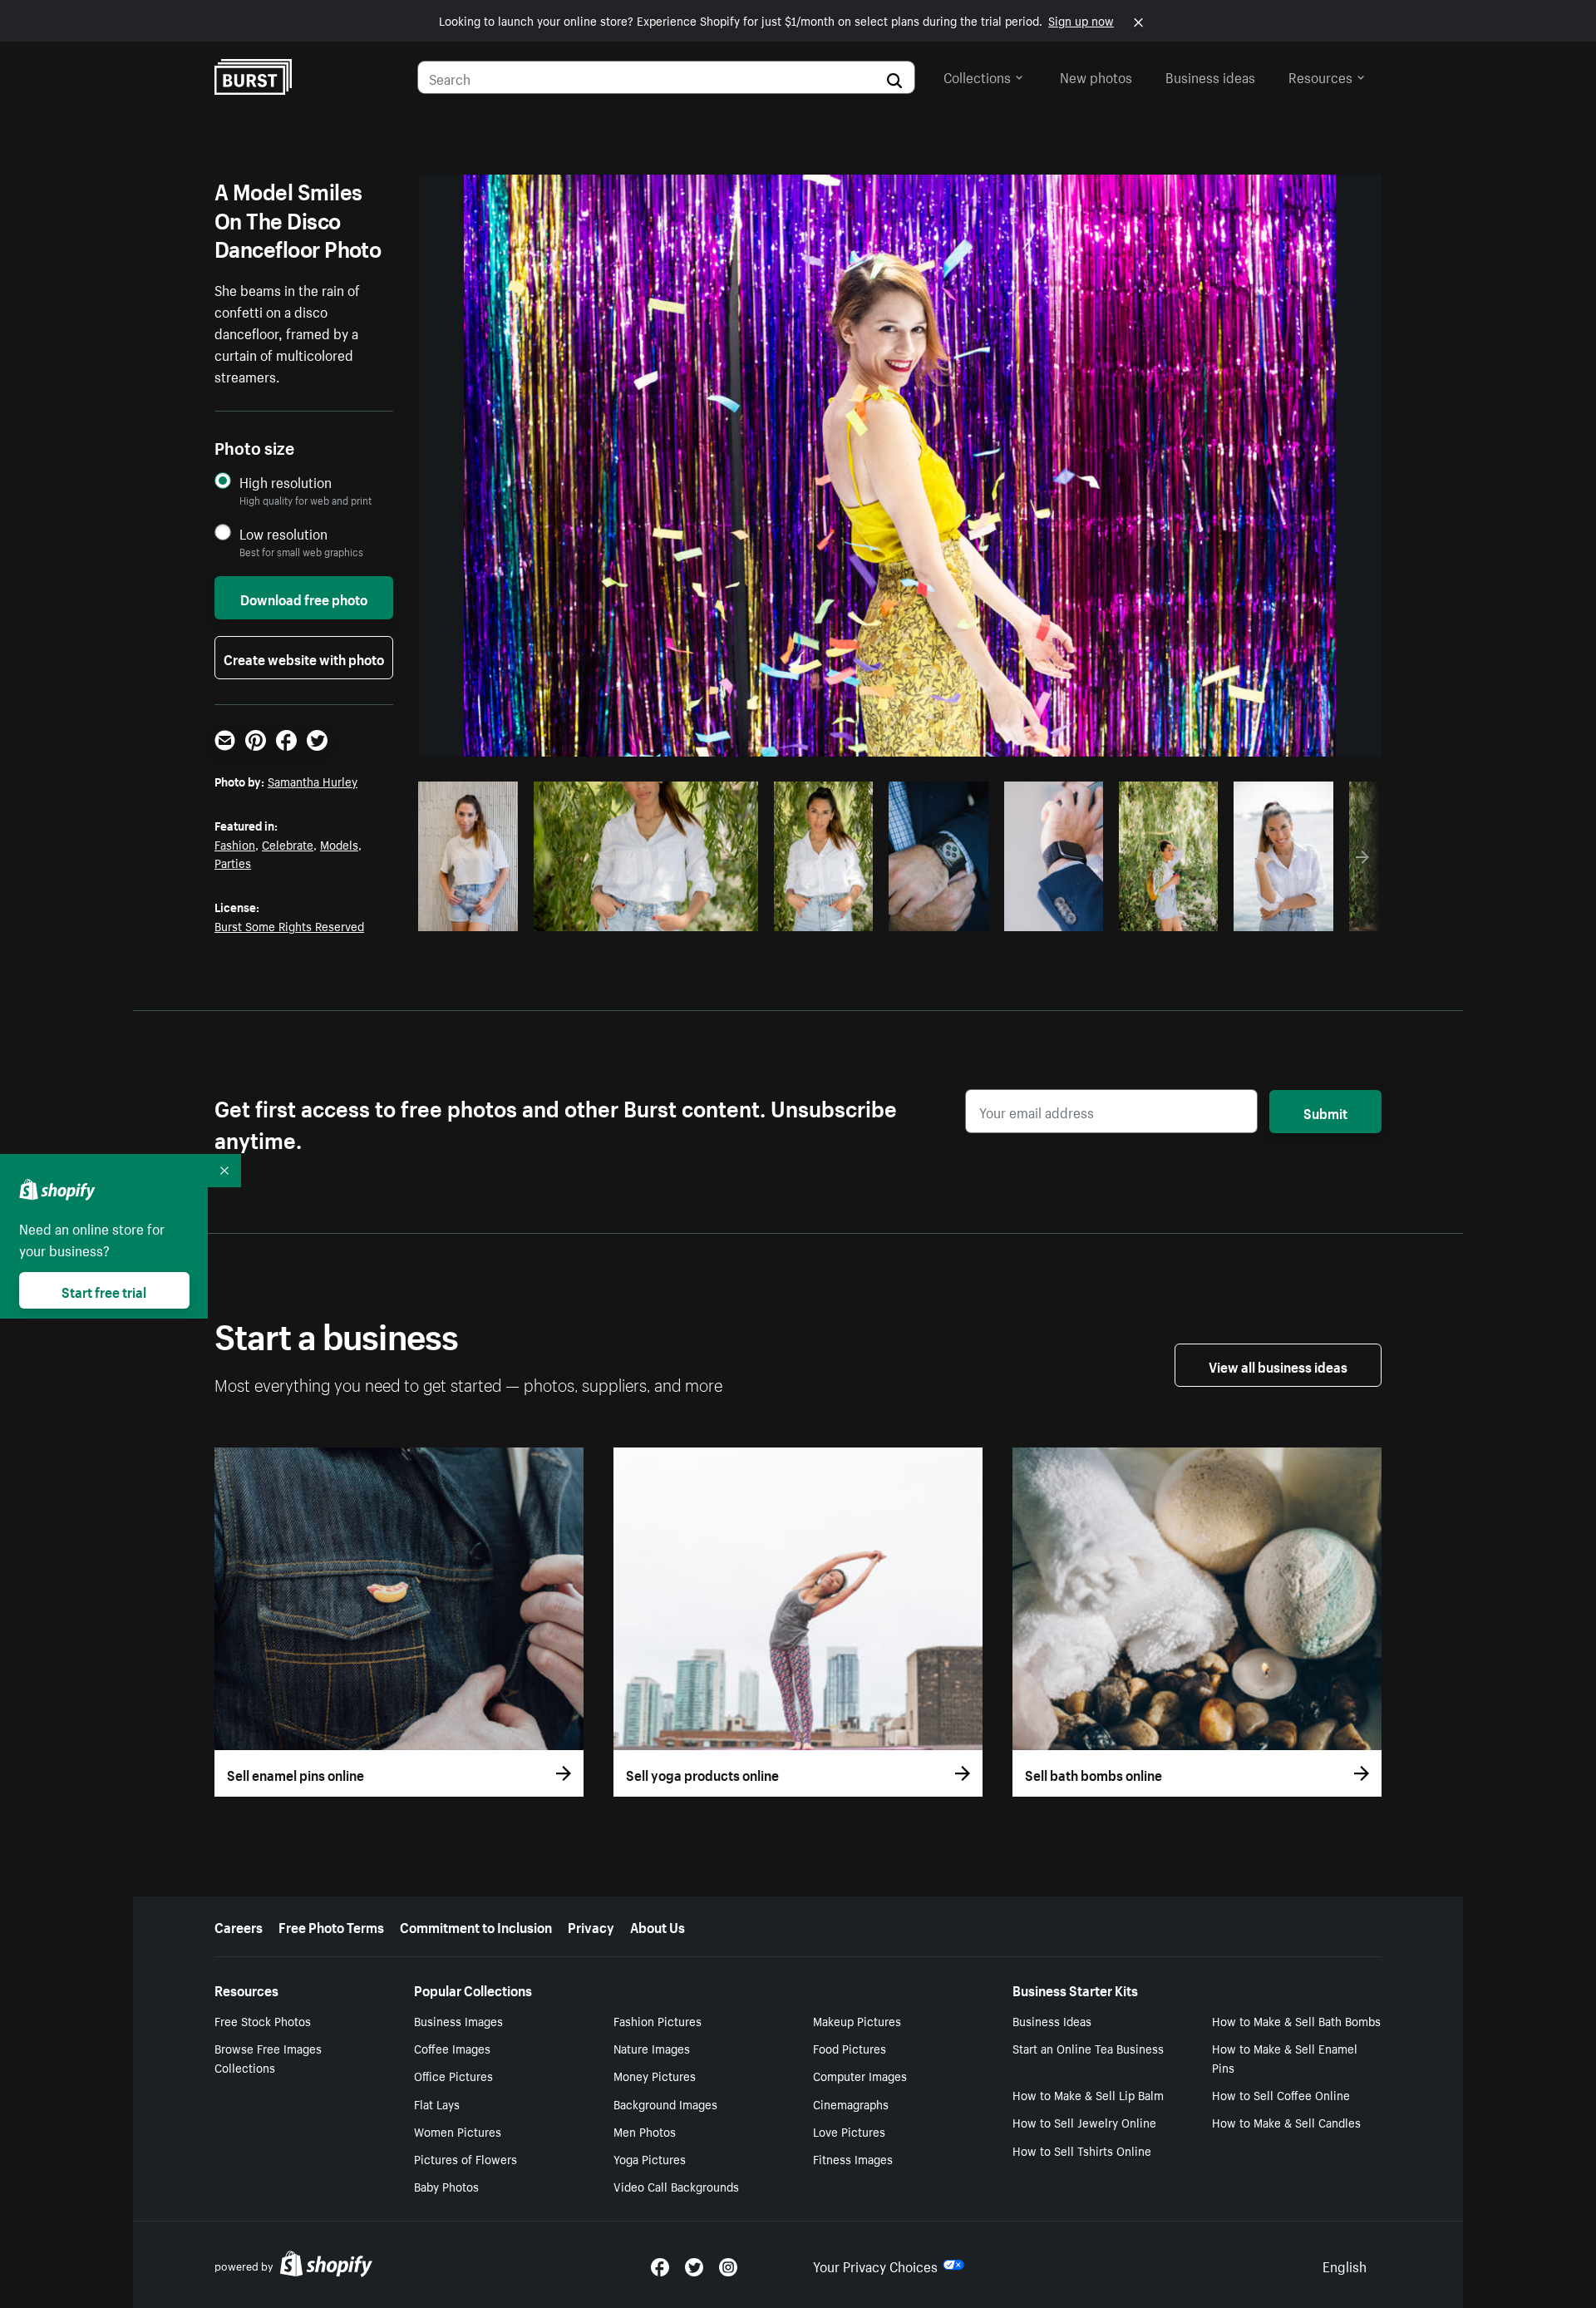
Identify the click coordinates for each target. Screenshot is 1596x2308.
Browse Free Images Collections (268, 2057)
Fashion (235, 844)
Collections (977, 76)
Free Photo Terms (331, 1926)
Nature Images (652, 2048)
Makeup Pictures (857, 2020)
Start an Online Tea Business (1088, 2048)
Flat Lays (437, 2103)
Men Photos (645, 2131)
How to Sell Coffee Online (1281, 2094)
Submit (1325, 1112)
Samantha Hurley (313, 781)
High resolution (286, 482)
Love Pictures (849, 2131)
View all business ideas (1278, 1365)
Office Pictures (453, 2075)
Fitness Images (853, 2158)
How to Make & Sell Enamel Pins (1285, 2057)
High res (643, 914)
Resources (1320, 76)
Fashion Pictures (658, 2020)
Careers (239, 1926)
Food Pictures (850, 2048)
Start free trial (104, 1290)
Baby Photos (446, 2186)
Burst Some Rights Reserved (289, 925)
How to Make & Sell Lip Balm (1088, 2094)
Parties (233, 862)
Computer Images (860, 2075)
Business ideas (1210, 76)
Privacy (591, 1926)
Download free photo (304, 598)
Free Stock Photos (263, 2020)
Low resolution (283, 533)
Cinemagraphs (851, 2103)
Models (339, 844)
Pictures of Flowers (465, 2158)
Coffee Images (452, 2048)
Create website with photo (304, 658)
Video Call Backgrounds (676, 2186)
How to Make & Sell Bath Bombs (1296, 2020)
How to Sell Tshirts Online (1082, 2150)
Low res (474, 914)
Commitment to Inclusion (476, 1926)
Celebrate (288, 844)
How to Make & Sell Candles (1286, 2122)
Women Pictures (458, 2131)
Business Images (458, 2020)
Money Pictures (655, 2075)
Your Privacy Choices (875, 2265)
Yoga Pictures (650, 2158)
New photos (1096, 76)
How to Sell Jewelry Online (1084, 2122)
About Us (658, 1926)
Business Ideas (1052, 2020)
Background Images (665, 2103)
